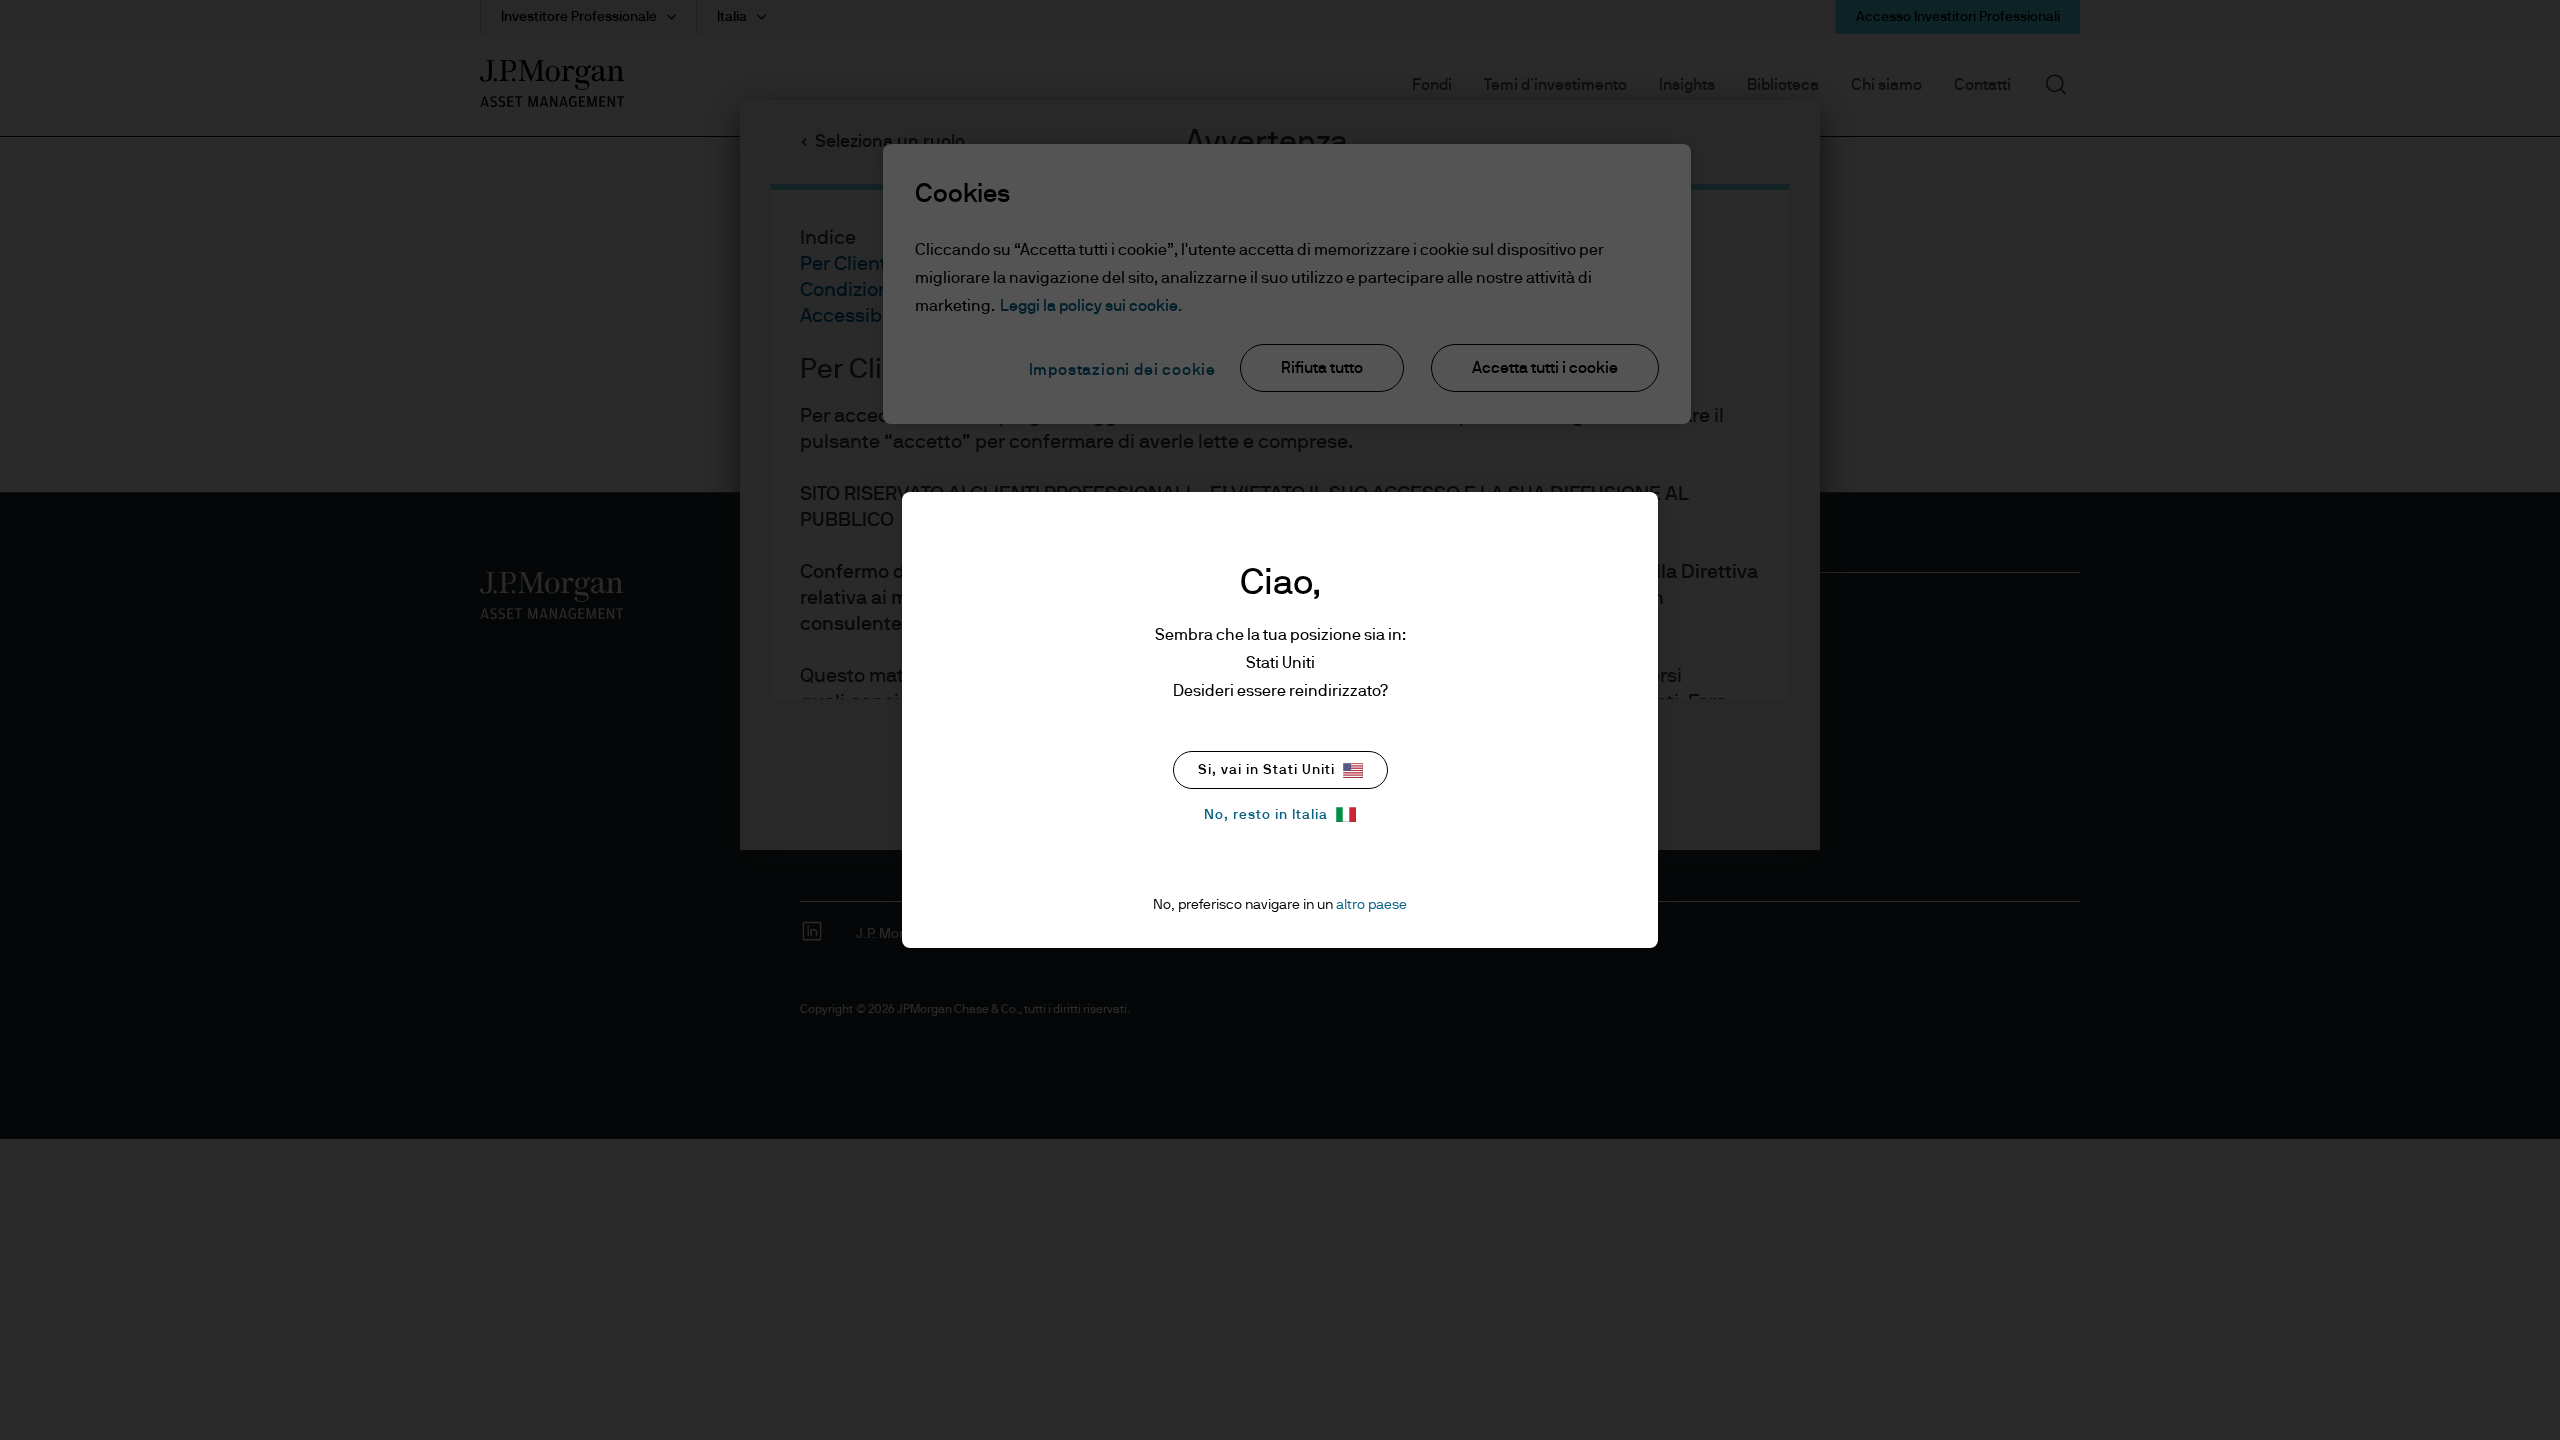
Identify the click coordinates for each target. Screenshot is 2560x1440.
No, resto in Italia (1266, 815)
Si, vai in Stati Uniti (1266, 770)
